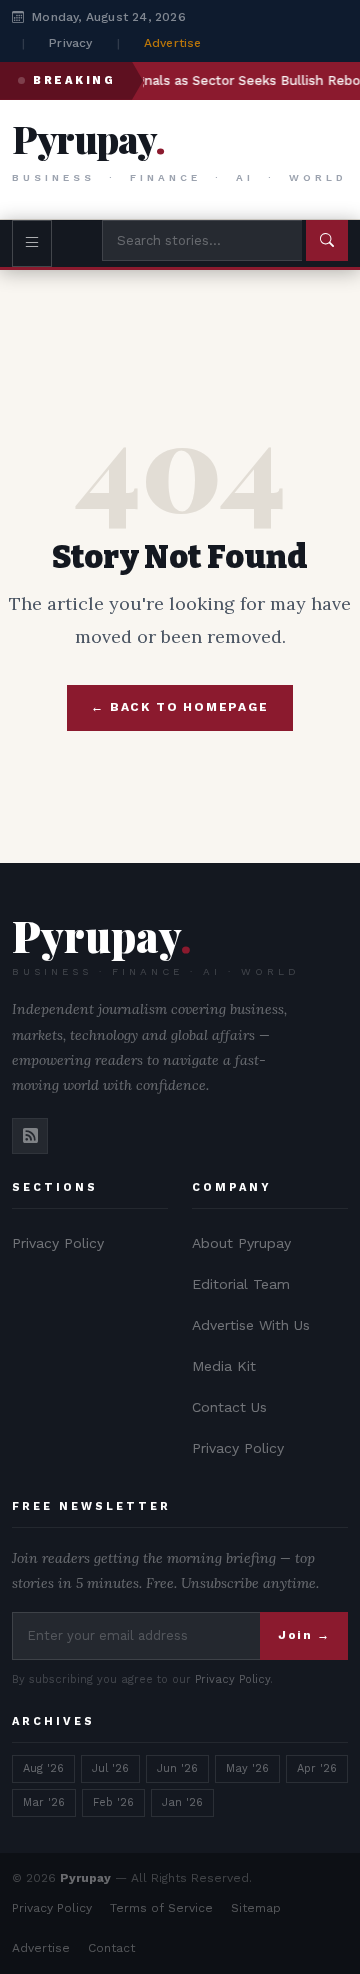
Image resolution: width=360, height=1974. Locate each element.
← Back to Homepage (179, 707)
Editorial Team (241, 1284)
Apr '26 (317, 1768)
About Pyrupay (241, 1243)
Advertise (173, 43)
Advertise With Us (251, 1325)
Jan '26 (182, 1802)
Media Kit (224, 1366)
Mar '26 (44, 1802)
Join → (304, 1635)
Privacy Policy (58, 1243)
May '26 (247, 1768)
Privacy (70, 43)
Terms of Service (161, 1908)
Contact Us (229, 1407)
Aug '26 (43, 1768)
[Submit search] (327, 240)
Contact (111, 1948)
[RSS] (30, 1136)
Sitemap (256, 1908)
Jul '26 (110, 1768)
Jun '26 (177, 1768)
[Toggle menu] (32, 243)
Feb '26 (113, 1802)
